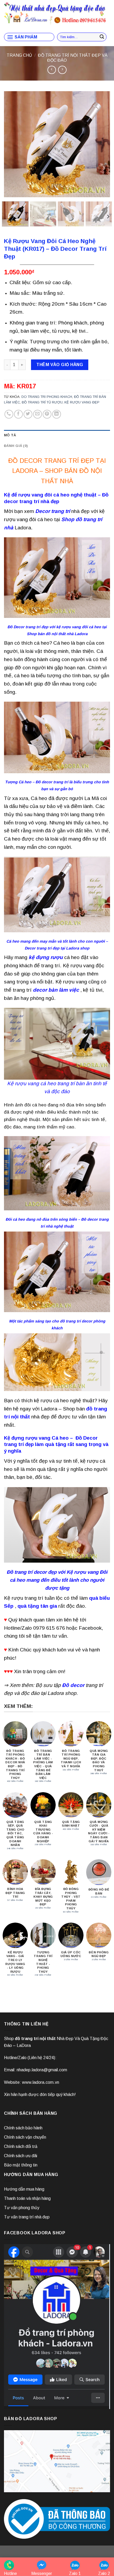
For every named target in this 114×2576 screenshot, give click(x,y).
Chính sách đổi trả (21, 2146)
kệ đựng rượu (46, 957)
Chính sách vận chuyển (25, 2137)
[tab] (57, 435)
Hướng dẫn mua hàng (24, 2189)
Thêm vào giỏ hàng (60, 365)
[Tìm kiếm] (102, 37)
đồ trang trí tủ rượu (42, 402)
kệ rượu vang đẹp (82, 402)
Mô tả (10, 435)
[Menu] (22, 37)
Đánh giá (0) (16, 446)
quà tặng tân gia (37, 1606)
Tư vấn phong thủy (22, 2208)
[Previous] (13, 144)
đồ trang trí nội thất (35, 2039)
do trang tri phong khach (47, 397)
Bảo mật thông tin (21, 2165)
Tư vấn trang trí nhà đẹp (27, 2217)
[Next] (101, 144)
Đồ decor (73, 1685)
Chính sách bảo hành (23, 2128)
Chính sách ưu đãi (21, 2156)
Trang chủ (19, 55)
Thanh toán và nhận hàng (27, 2198)
